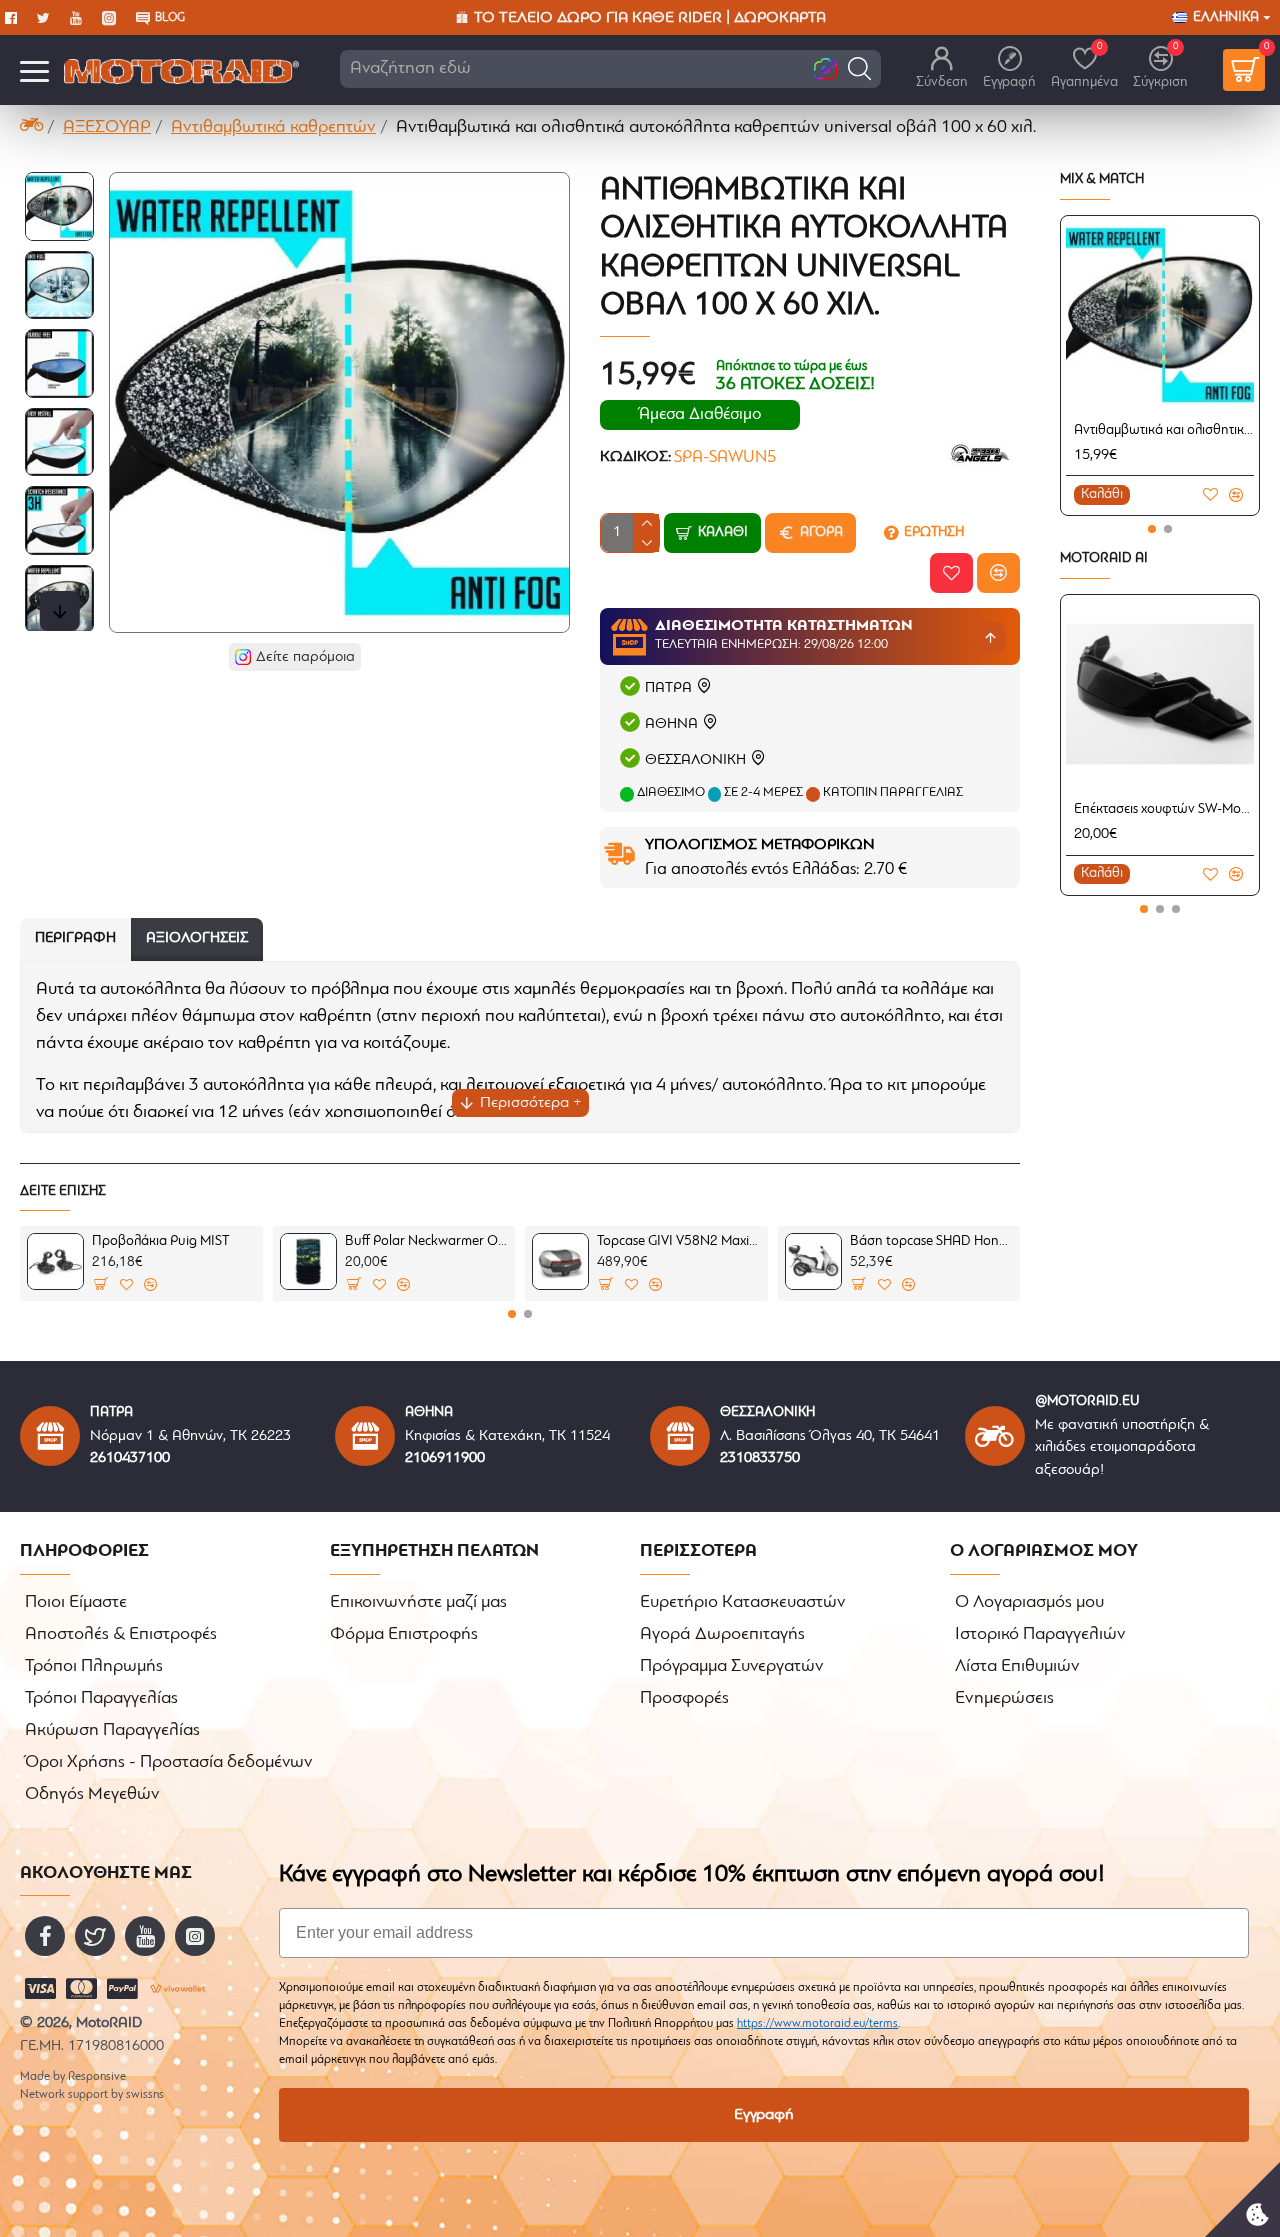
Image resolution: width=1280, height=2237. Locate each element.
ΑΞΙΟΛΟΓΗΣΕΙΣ (197, 938)
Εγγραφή (764, 2115)
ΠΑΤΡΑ (668, 688)
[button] (859, 68)
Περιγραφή (75, 938)
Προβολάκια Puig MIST (160, 1241)
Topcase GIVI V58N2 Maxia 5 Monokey (678, 1241)
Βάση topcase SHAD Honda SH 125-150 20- (931, 1241)
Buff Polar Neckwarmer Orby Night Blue (426, 1241)
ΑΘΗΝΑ (671, 724)
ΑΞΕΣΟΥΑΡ (107, 128)
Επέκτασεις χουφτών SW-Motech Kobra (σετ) (1164, 809)
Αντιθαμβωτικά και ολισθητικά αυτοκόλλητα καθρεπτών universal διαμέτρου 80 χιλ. (1164, 430)
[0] (1244, 70)
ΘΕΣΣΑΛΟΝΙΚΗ (695, 760)
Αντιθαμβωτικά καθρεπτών (273, 128)
